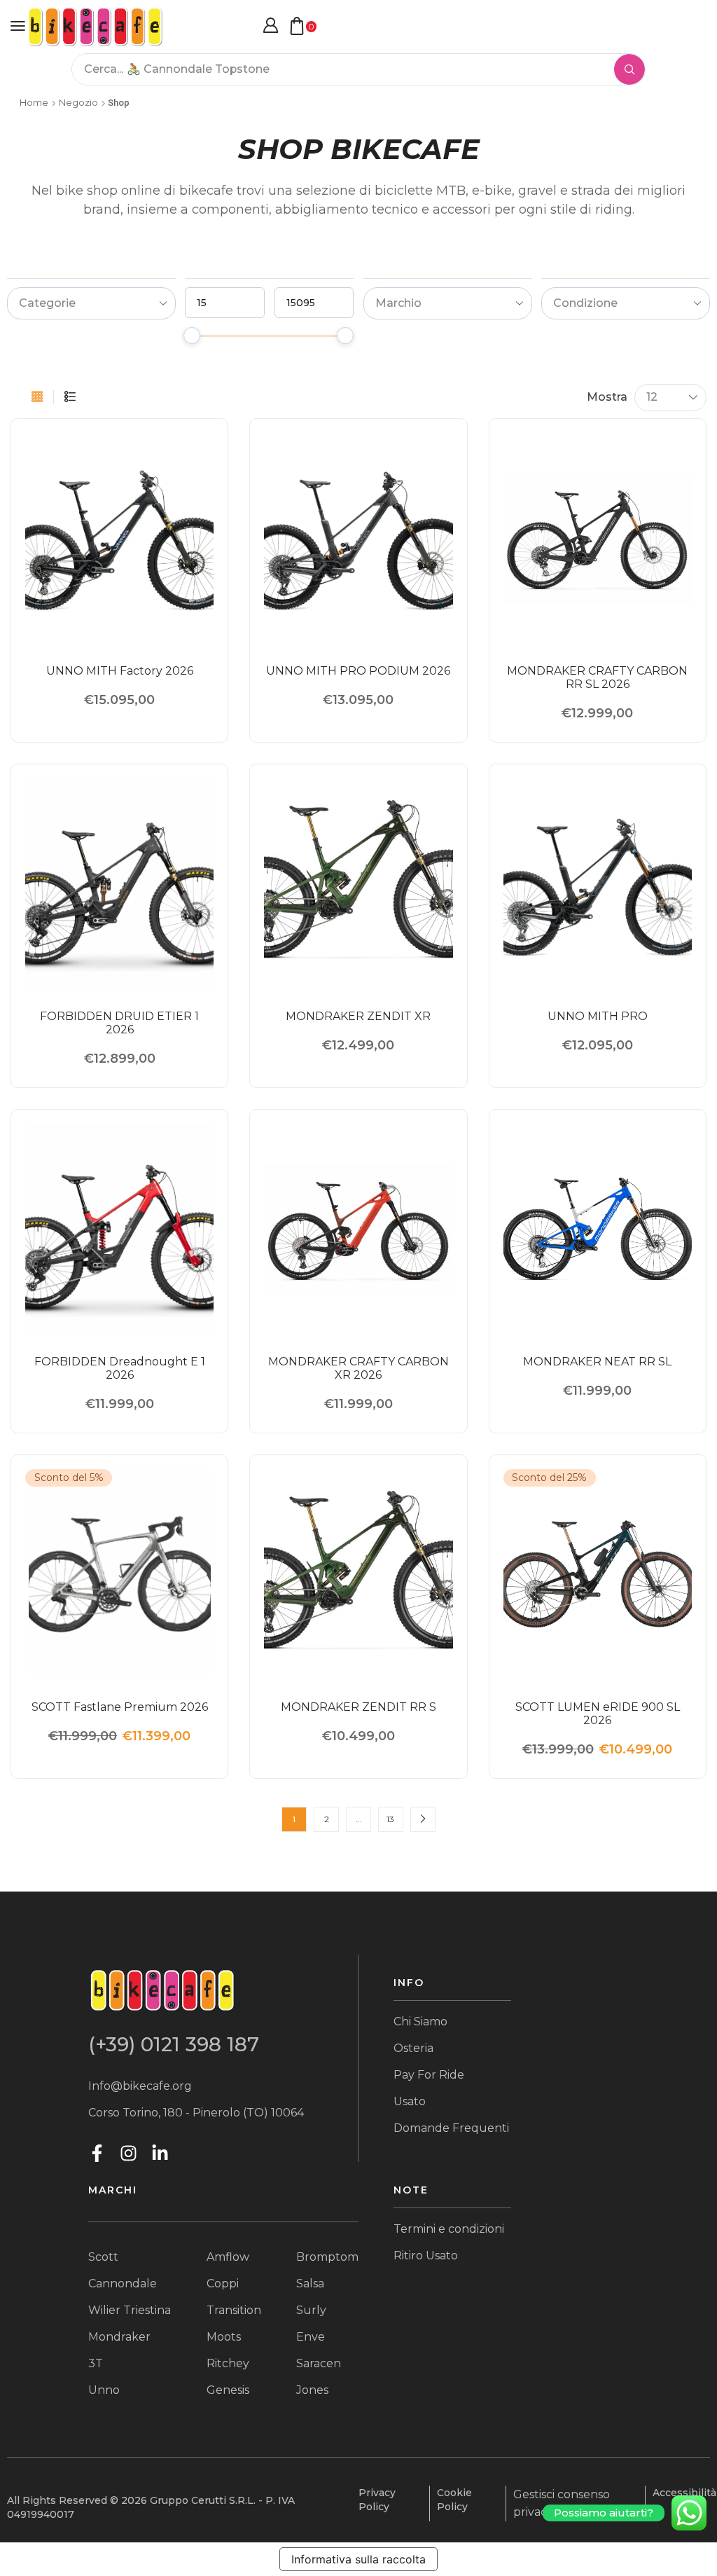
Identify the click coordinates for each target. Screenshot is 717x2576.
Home (34, 102)
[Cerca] (629, 69)
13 (390, 1819)
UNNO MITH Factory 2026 (120, 671)
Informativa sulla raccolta (358, 2559)
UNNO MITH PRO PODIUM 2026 (358, 671)
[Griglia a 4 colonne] (37, 397)
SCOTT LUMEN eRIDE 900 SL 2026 (598, 1714)
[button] (18, 26)
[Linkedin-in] (160, 2153)
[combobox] (91, 303)
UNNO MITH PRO (598, 1016)
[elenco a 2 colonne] (70, 397)
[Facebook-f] (97, 2153)
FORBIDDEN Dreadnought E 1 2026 (120, 1368)
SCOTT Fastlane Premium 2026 (120, 1707)
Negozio (78, 102)
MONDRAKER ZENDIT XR (358, 1016)
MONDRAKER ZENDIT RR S (358, 1707)
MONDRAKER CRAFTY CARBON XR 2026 (358, 1368)
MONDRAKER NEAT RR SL (597, 1362)
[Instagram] (128, 2153)
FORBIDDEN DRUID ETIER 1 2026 (119, 1023)
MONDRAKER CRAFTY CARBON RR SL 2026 (597, 677)
